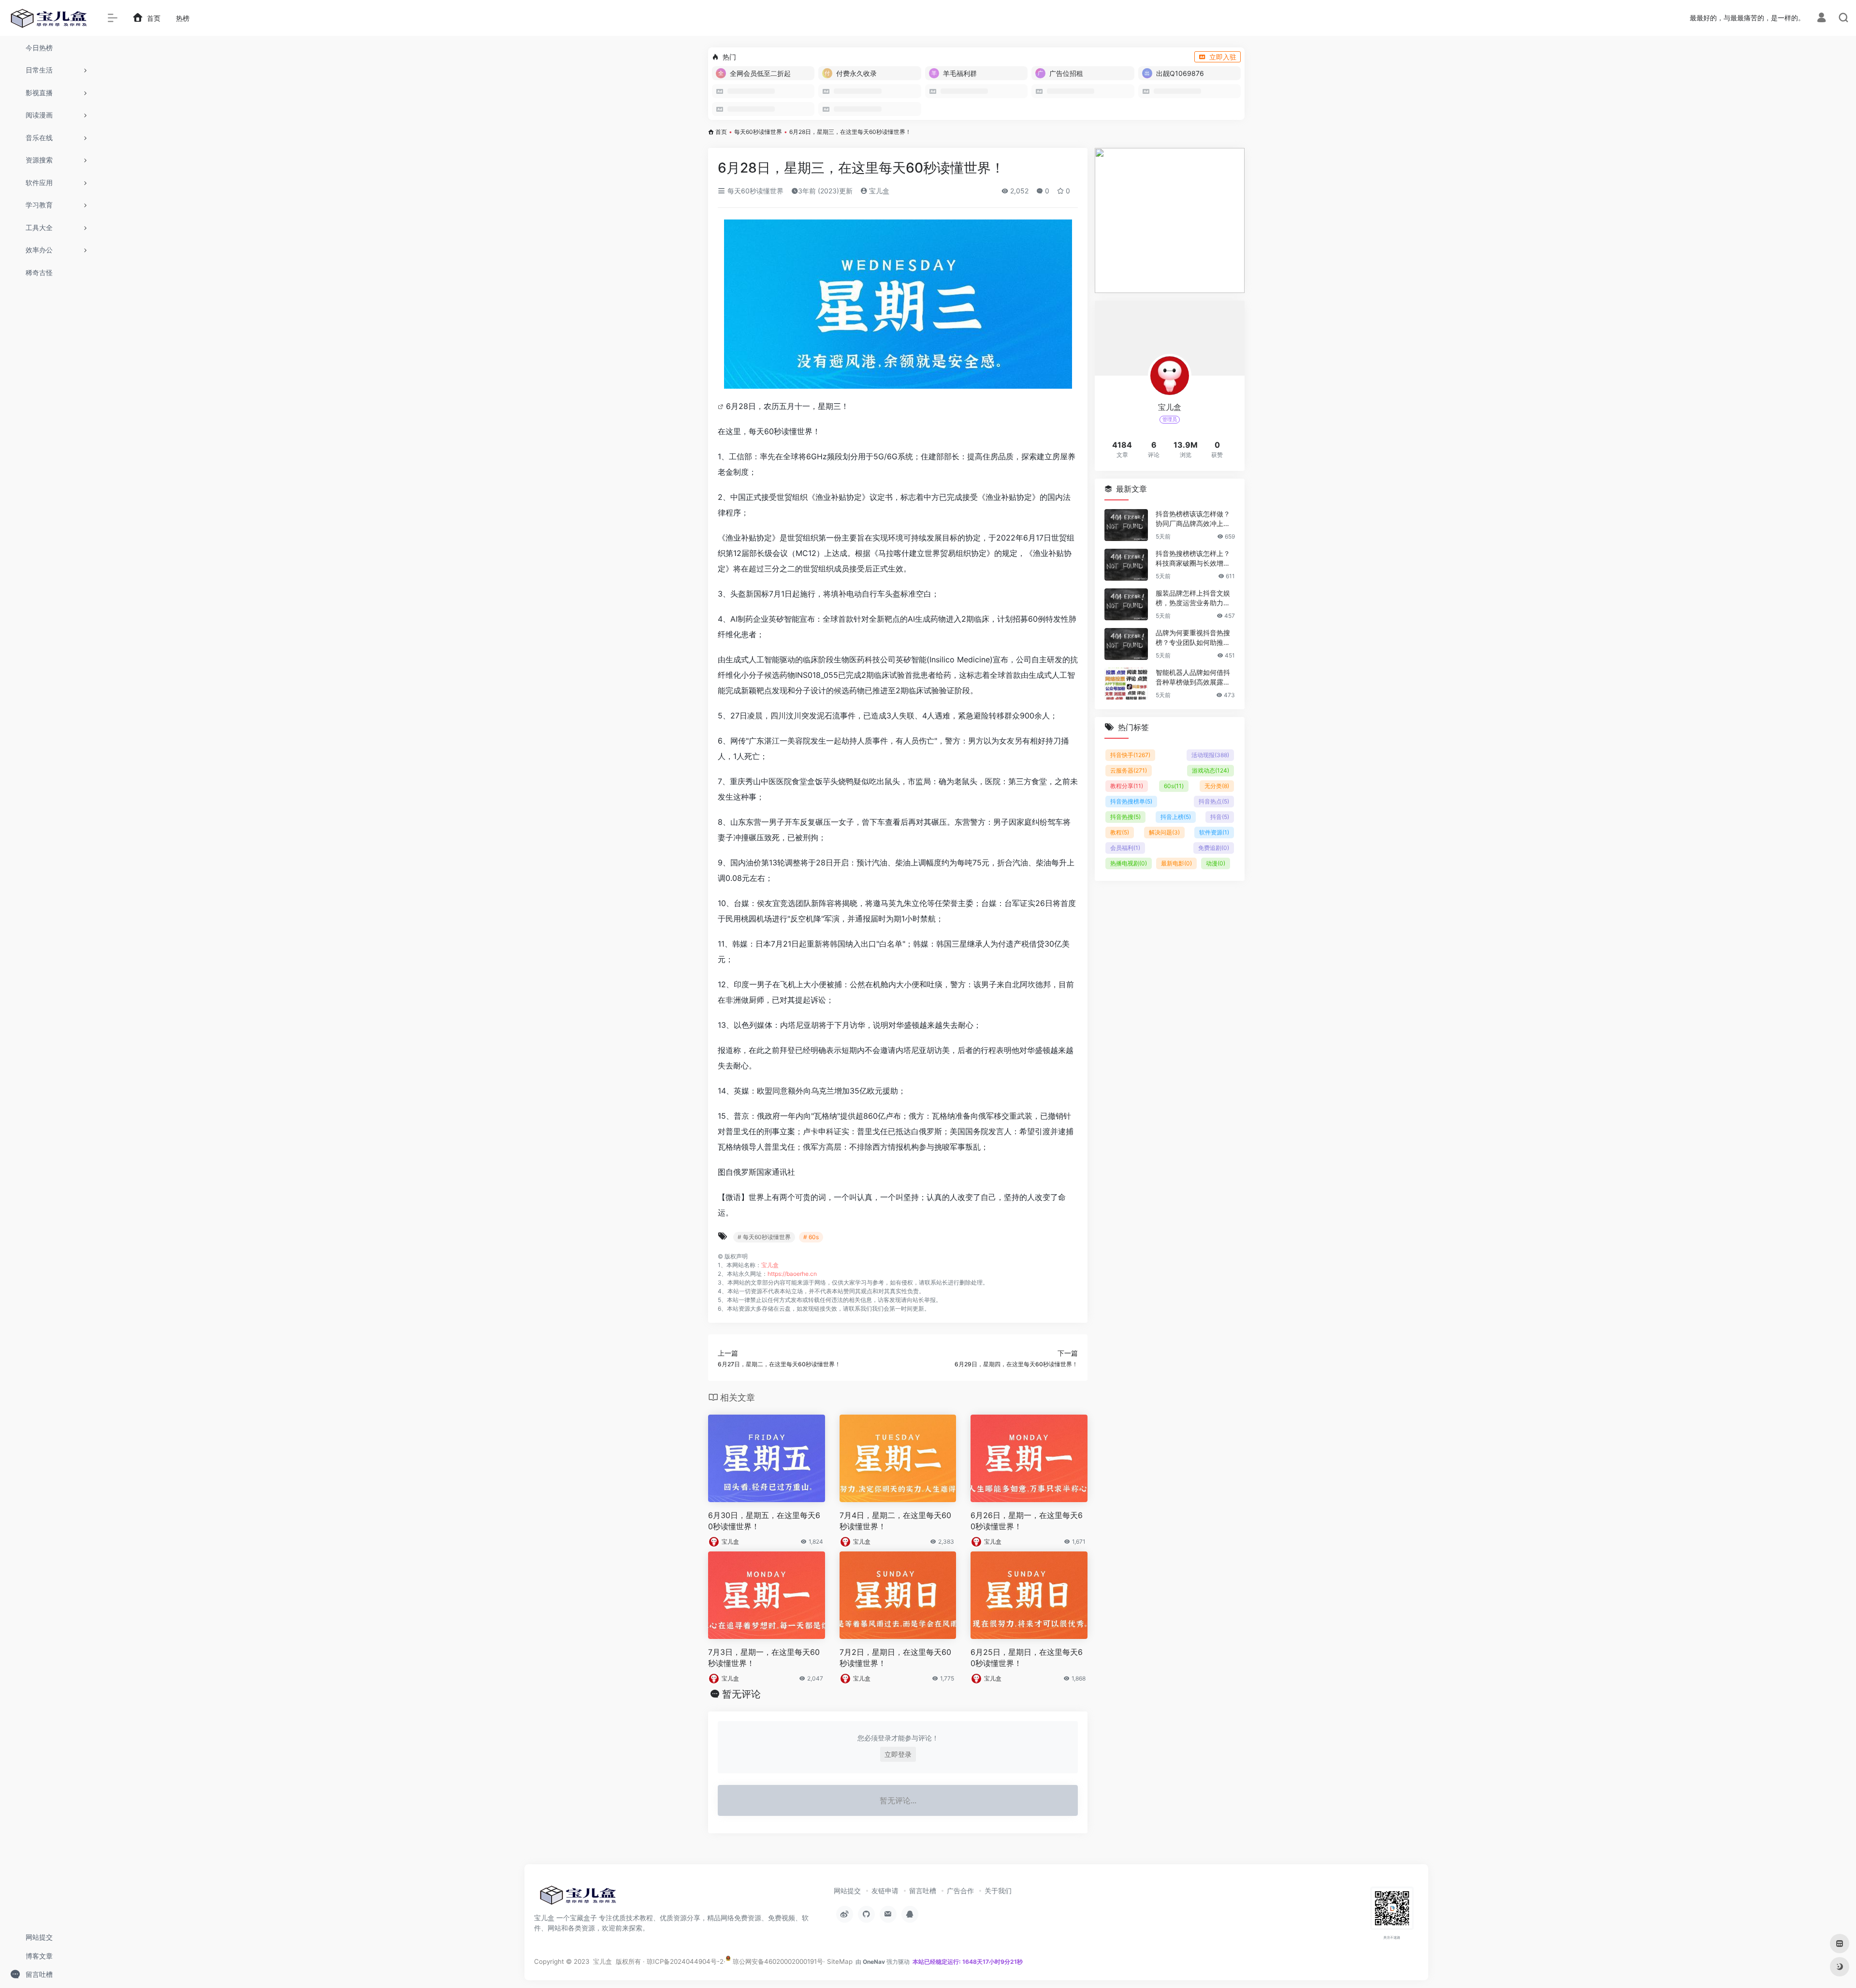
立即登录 (898, 1754)
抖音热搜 (1125, 817)
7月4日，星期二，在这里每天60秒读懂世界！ (895, 1521)
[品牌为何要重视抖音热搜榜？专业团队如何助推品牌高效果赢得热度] (1126, 644)
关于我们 (998, 1891)
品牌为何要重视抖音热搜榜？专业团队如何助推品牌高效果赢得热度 (1193, 638)
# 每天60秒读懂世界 (764, 1237)
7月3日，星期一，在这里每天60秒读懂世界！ (764, 1658)
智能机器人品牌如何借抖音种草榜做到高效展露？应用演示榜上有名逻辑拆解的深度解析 (1193, 678)
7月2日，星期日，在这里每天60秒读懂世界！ (895, 1658)
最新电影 (1176, 863)
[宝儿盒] (578, 1898)
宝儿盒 (878, 191)
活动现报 (1210, 755)
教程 (1120, 832)
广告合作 (960, 1891)
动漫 (1216, 863)
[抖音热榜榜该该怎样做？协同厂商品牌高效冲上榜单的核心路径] (1126, 525)
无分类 (1217, 786)
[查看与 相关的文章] (722, 406)
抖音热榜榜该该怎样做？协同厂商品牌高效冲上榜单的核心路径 (1193, 519)
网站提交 (847, 1891)
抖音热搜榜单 (1131, 801)
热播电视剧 (1129, 863)
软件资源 (1214, 832)
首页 (721, 132)
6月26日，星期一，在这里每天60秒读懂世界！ (1027, 1521)
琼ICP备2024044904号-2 (685, 1961)
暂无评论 (741, 1694)
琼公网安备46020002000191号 (777, 1961)
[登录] (1821, 19)
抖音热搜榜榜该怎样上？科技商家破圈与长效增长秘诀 (1193, 559)
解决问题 (1164, 832)
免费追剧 (1214, 848)
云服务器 (1129, 770)
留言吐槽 (923, 1891)
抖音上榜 (1176, 817)
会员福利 (1125, 848)
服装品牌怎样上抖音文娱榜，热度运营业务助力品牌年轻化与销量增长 (1193, 598)
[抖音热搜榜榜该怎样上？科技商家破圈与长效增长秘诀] (1126, 565)
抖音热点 (1214, 801)
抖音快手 (1130, 755)
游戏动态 (1211, 770)
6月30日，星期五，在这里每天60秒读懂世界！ (764, 1521)
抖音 (1220, 817)
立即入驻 (1223, 57)
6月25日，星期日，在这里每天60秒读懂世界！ (1027, 1658)
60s (1174, 786)
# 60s (811, 1237)
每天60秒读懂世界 (758, 132)
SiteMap (840, 1961)
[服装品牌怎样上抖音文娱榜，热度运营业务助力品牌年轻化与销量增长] (1126, 604)
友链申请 (885, 1891)
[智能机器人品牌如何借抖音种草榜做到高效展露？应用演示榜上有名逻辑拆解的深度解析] (1126, 684)
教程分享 (1127, 786)
